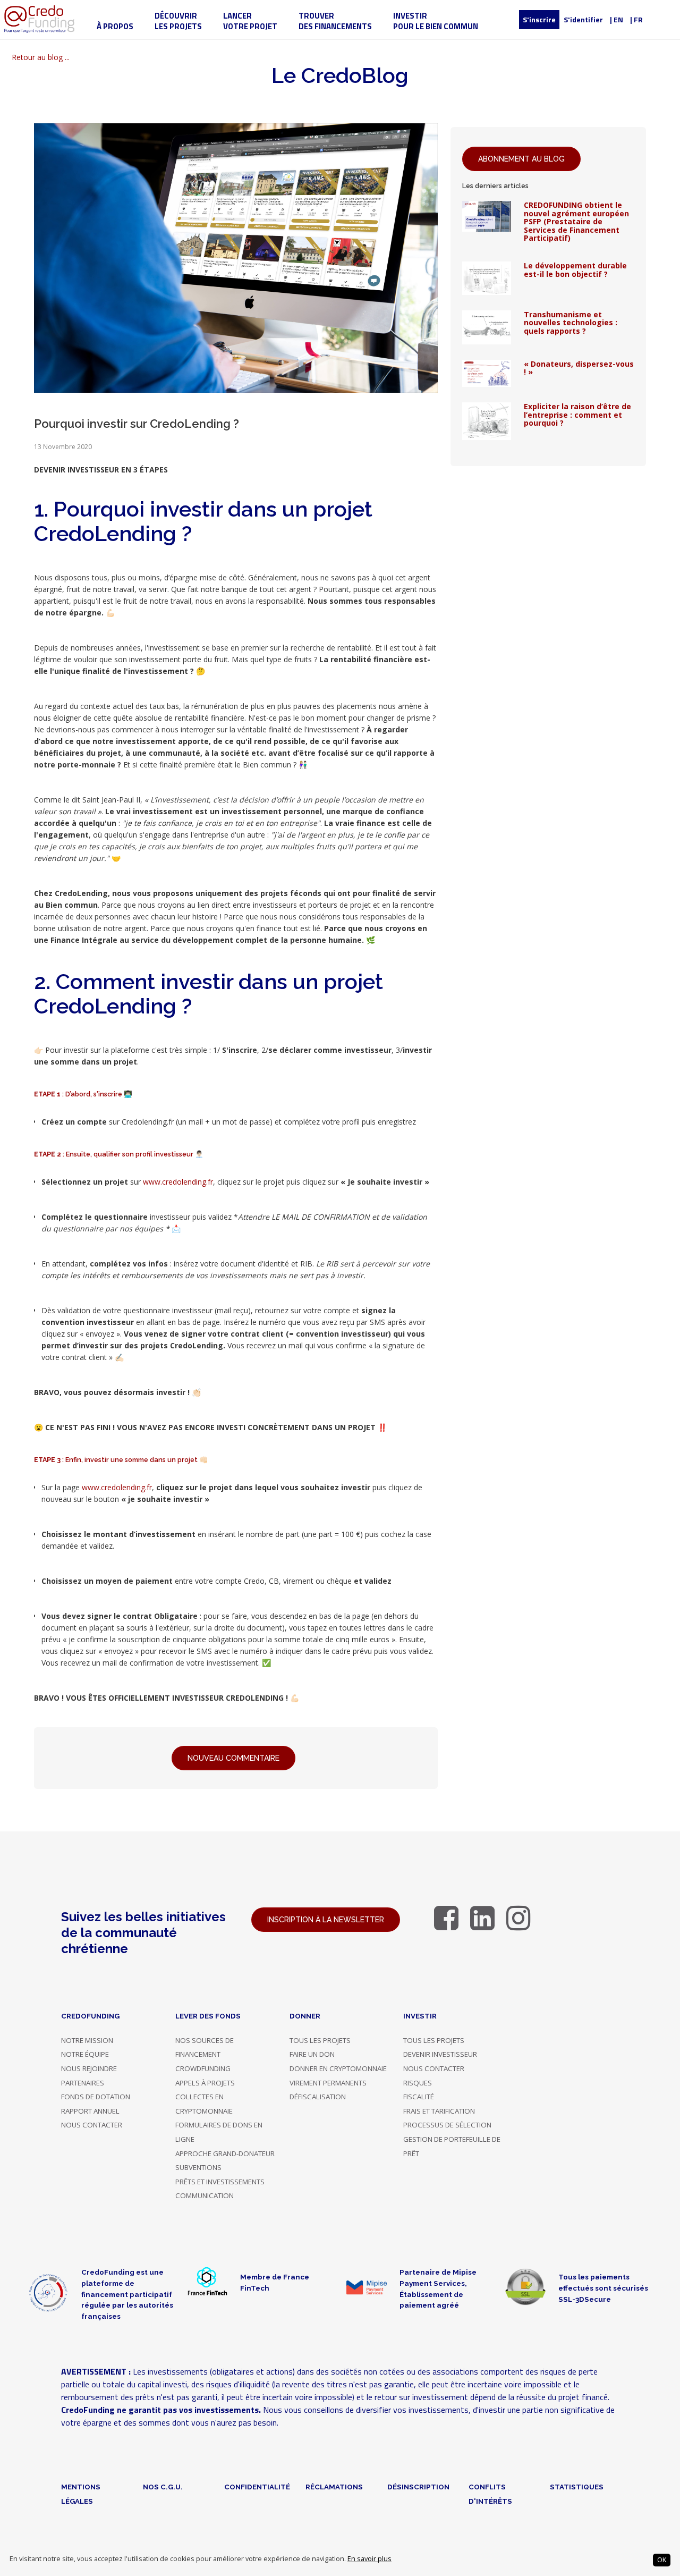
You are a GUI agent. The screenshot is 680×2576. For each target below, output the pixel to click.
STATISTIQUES (577, 2487)
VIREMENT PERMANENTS (328, 2083)
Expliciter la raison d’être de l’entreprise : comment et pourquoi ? (577, 415)
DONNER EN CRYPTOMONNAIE (338, 2068)
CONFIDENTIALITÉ (257, 2487)
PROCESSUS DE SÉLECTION (447, 2125)
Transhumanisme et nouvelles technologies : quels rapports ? (571, 323)
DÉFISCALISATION (318, 2097)
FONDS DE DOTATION (96, 2097)
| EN (617, 19)
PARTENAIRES (83, 2083)
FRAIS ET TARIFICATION (439, 2111)
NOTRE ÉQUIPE (85, 2054)
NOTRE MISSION (87, 2040)
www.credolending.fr (178, 1182)
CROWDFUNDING (203, 2068)
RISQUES (418, 2083)
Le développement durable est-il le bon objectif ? (575, 269)
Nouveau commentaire (233, 1758)
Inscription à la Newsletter (326, 1920)
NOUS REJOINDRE (89, 2068)
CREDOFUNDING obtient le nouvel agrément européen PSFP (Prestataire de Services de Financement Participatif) (576, 221)
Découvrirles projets (178, 21)
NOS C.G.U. (163, 2487)
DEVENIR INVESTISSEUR (440, 2054)
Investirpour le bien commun (436, 21)
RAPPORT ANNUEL (90, 2111)
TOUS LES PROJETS (320, 2040)
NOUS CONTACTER (92, 2125)
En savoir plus (369, 2559)
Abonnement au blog (521, 159)
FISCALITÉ (419, 2097)
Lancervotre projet (250, 21)
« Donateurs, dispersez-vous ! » (579, 368)
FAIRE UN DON (312, 2054)
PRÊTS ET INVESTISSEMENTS (220, 2182)
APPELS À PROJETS (205, 2083)
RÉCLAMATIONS (334, 2487)
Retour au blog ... (41, 57)
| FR (636, 19)
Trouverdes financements (335, 21)
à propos (115, 26)
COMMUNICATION (205, 2195)
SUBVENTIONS (198, 2167)
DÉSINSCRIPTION (418, 2487)
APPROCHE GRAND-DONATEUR (225, 2153)
